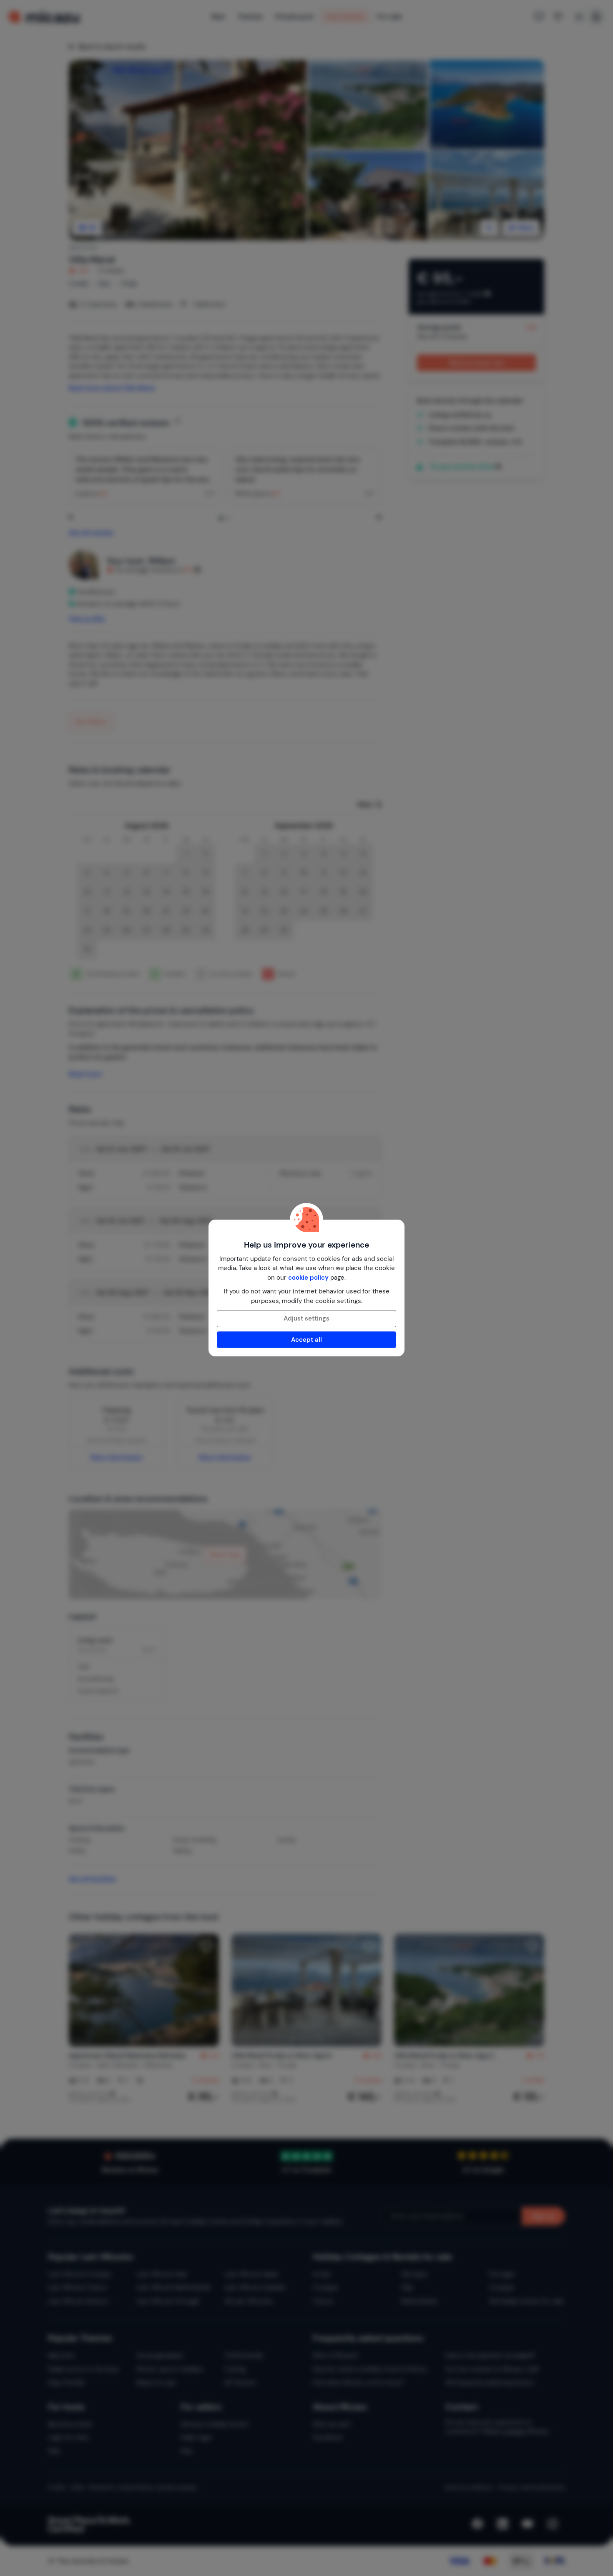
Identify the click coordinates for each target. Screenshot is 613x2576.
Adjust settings (306, 1318)
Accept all (306, 1340)
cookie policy (308, 1278)
